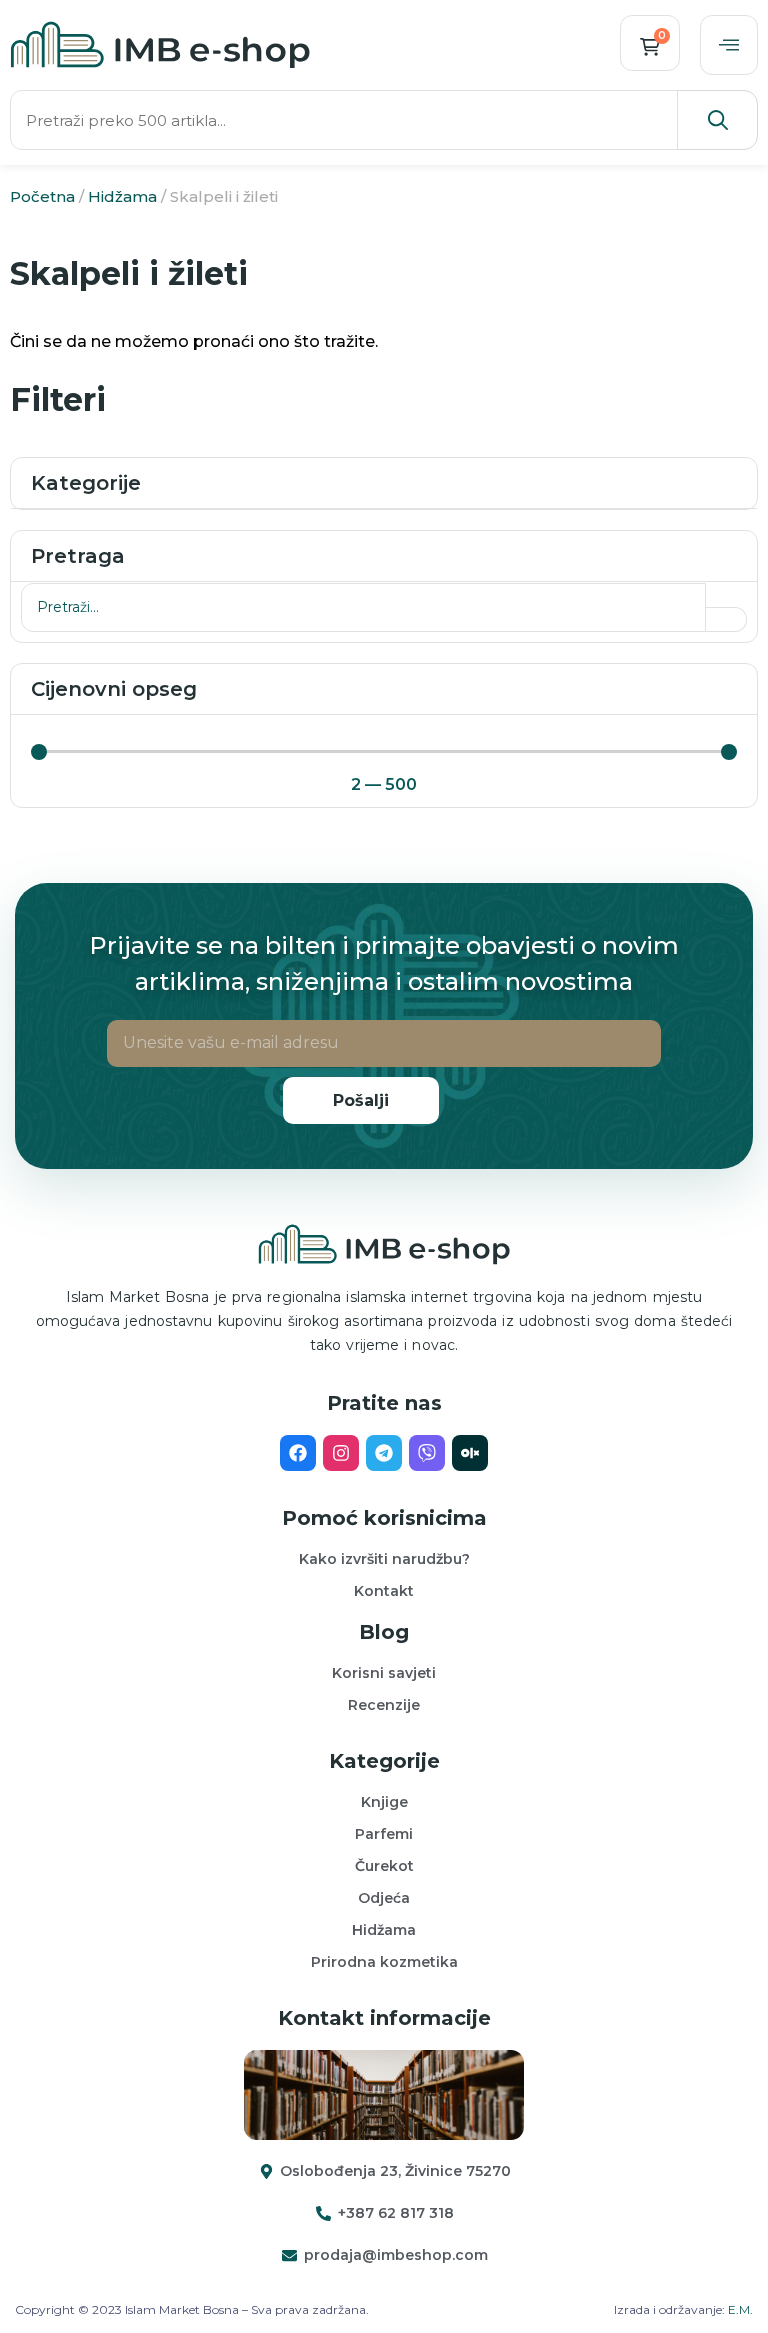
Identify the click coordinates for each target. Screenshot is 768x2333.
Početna (42, 196)
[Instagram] (341, 1453)
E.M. (740, 2309)
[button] (729, 45)
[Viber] (427, 1453)
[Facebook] (298, 1453)
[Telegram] (384, 1453)
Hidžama (122, 196)
